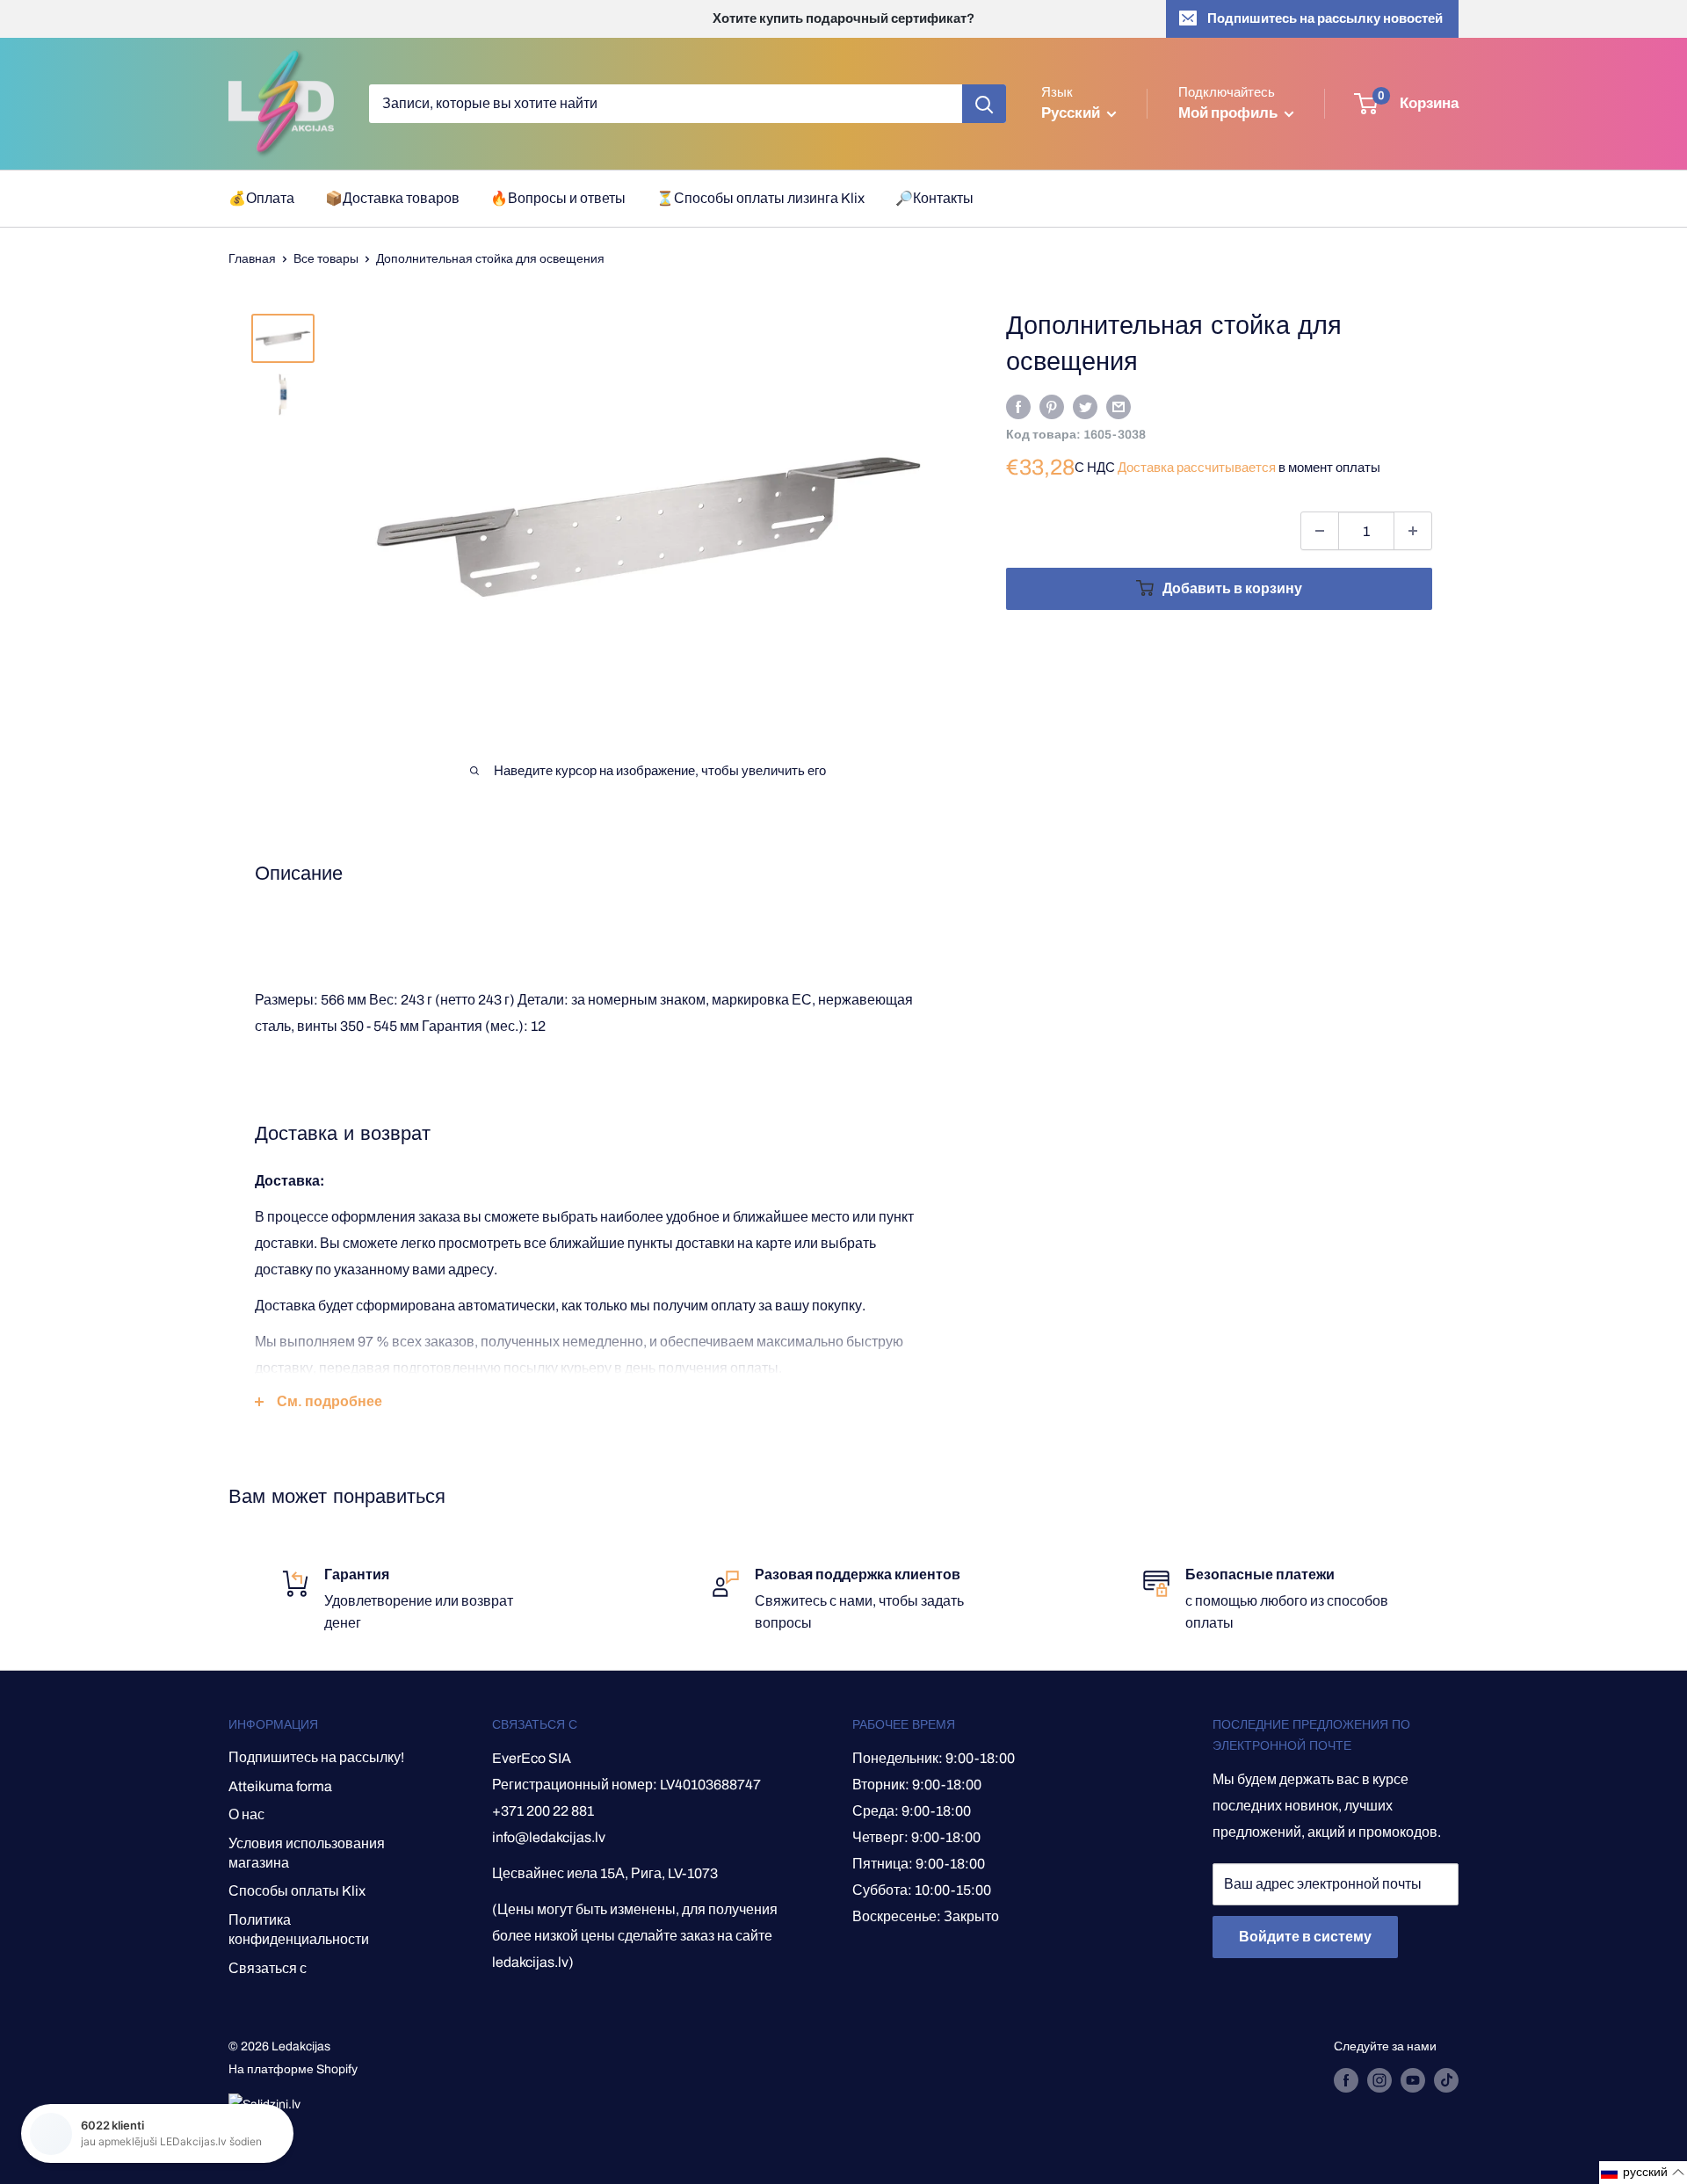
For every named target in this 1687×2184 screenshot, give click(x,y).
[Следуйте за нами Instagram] (1379, 2080)
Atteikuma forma (280, 1786)
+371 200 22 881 (543, 1811)
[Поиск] (984, 104)
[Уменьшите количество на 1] (1320, 531)
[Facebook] (1018, 406)
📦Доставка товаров (392, 198)
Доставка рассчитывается (1197, 468)
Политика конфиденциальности (299, 1930)
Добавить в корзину (1232, 588)
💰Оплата (261, 198)
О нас (246, 1814)
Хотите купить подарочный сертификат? (843, 18)
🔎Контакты (934, 198)
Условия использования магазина (307, 1853)
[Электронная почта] (1119, 406)
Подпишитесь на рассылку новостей (1325, 18)
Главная (252, 259)
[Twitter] (1085, 406)
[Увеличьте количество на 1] (1413, 531)
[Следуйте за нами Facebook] (1346, 2080)
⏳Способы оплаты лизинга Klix (760, 198)
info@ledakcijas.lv (549, 1837)
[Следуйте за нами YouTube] (1413, 2080)
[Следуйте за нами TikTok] (1446, 2080)
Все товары (326, 259)
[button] (1643, 2173)
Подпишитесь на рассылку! (316, 1757)
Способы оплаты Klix (297, 1891)
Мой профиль (1229, 113)
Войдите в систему (1305, 1937)
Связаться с (268, 1968)
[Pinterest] (1052, 406)
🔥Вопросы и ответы (558, 198)
